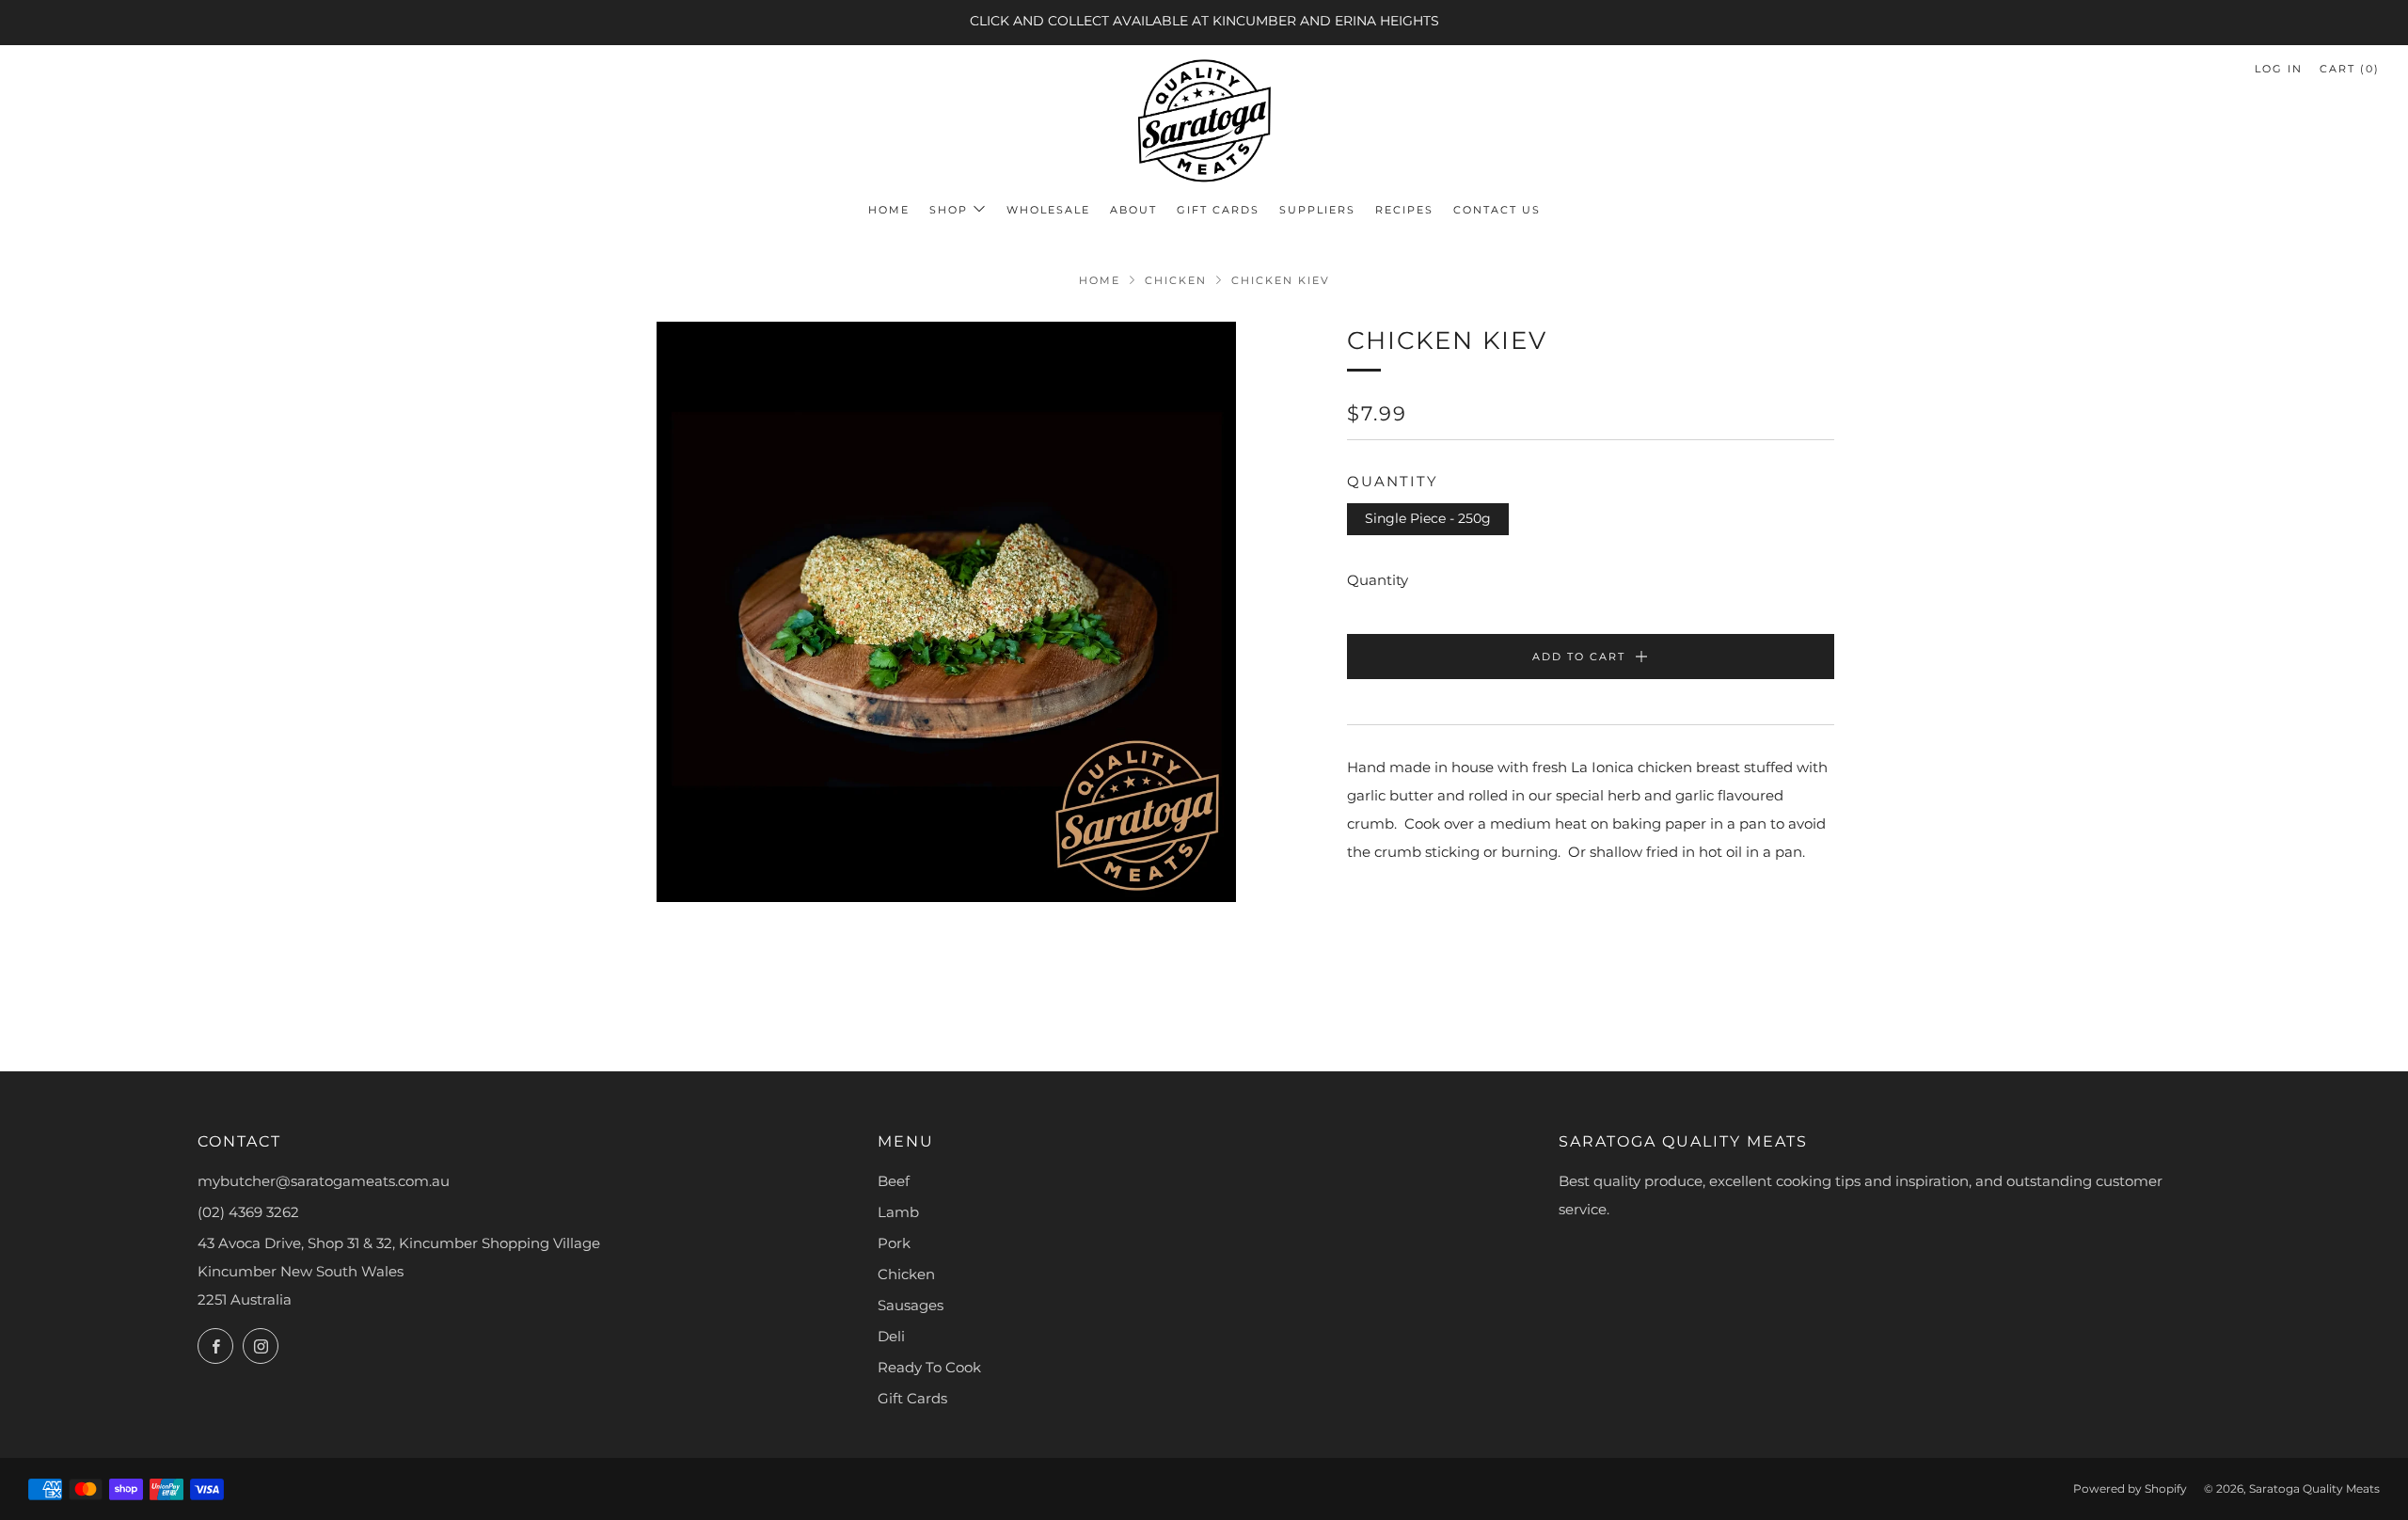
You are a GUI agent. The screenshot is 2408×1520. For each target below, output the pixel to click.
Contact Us (1497, 210)
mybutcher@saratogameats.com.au (324, 1181)
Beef (894, 1181)
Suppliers (1317, 210)
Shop (949, 210)
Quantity (1378, 580)
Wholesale (1048, 210)
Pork (894, 1243)
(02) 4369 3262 (248, 1212)
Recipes (1404, 210)
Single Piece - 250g (1428, 518)
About (1133, 210)
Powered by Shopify (2130, 1488)
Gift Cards (1218, 210)
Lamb (898, 1212)
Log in (2279, 69)
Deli (891, 1336)
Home (889, 210)
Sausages (911, 1305)
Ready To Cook (929, 1367)
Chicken (1176, 280)
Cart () (2350, 69)
